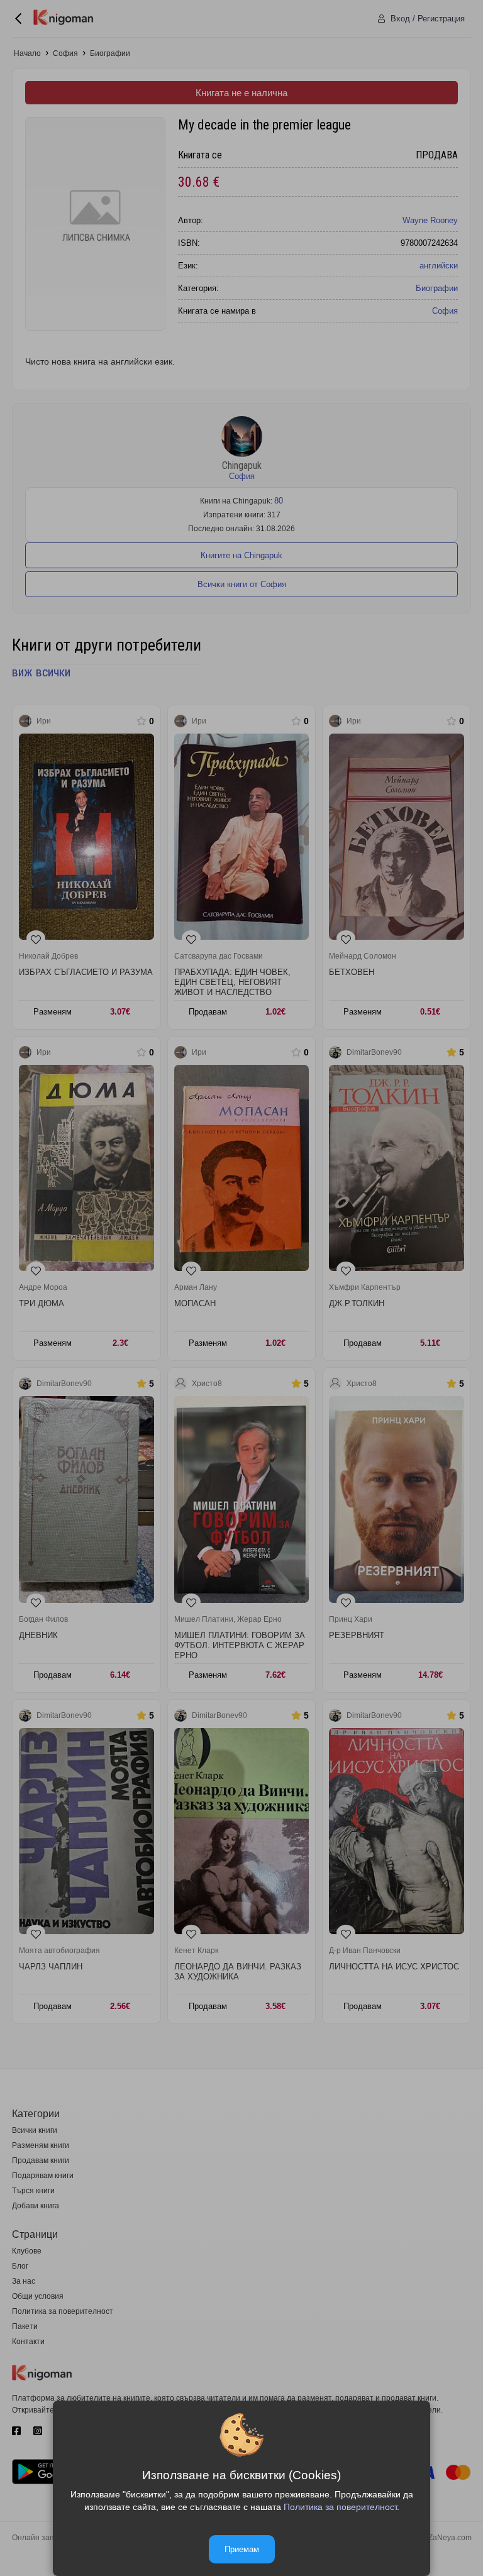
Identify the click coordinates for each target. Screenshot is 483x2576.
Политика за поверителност (340, 2507)
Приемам (242, 2549)
